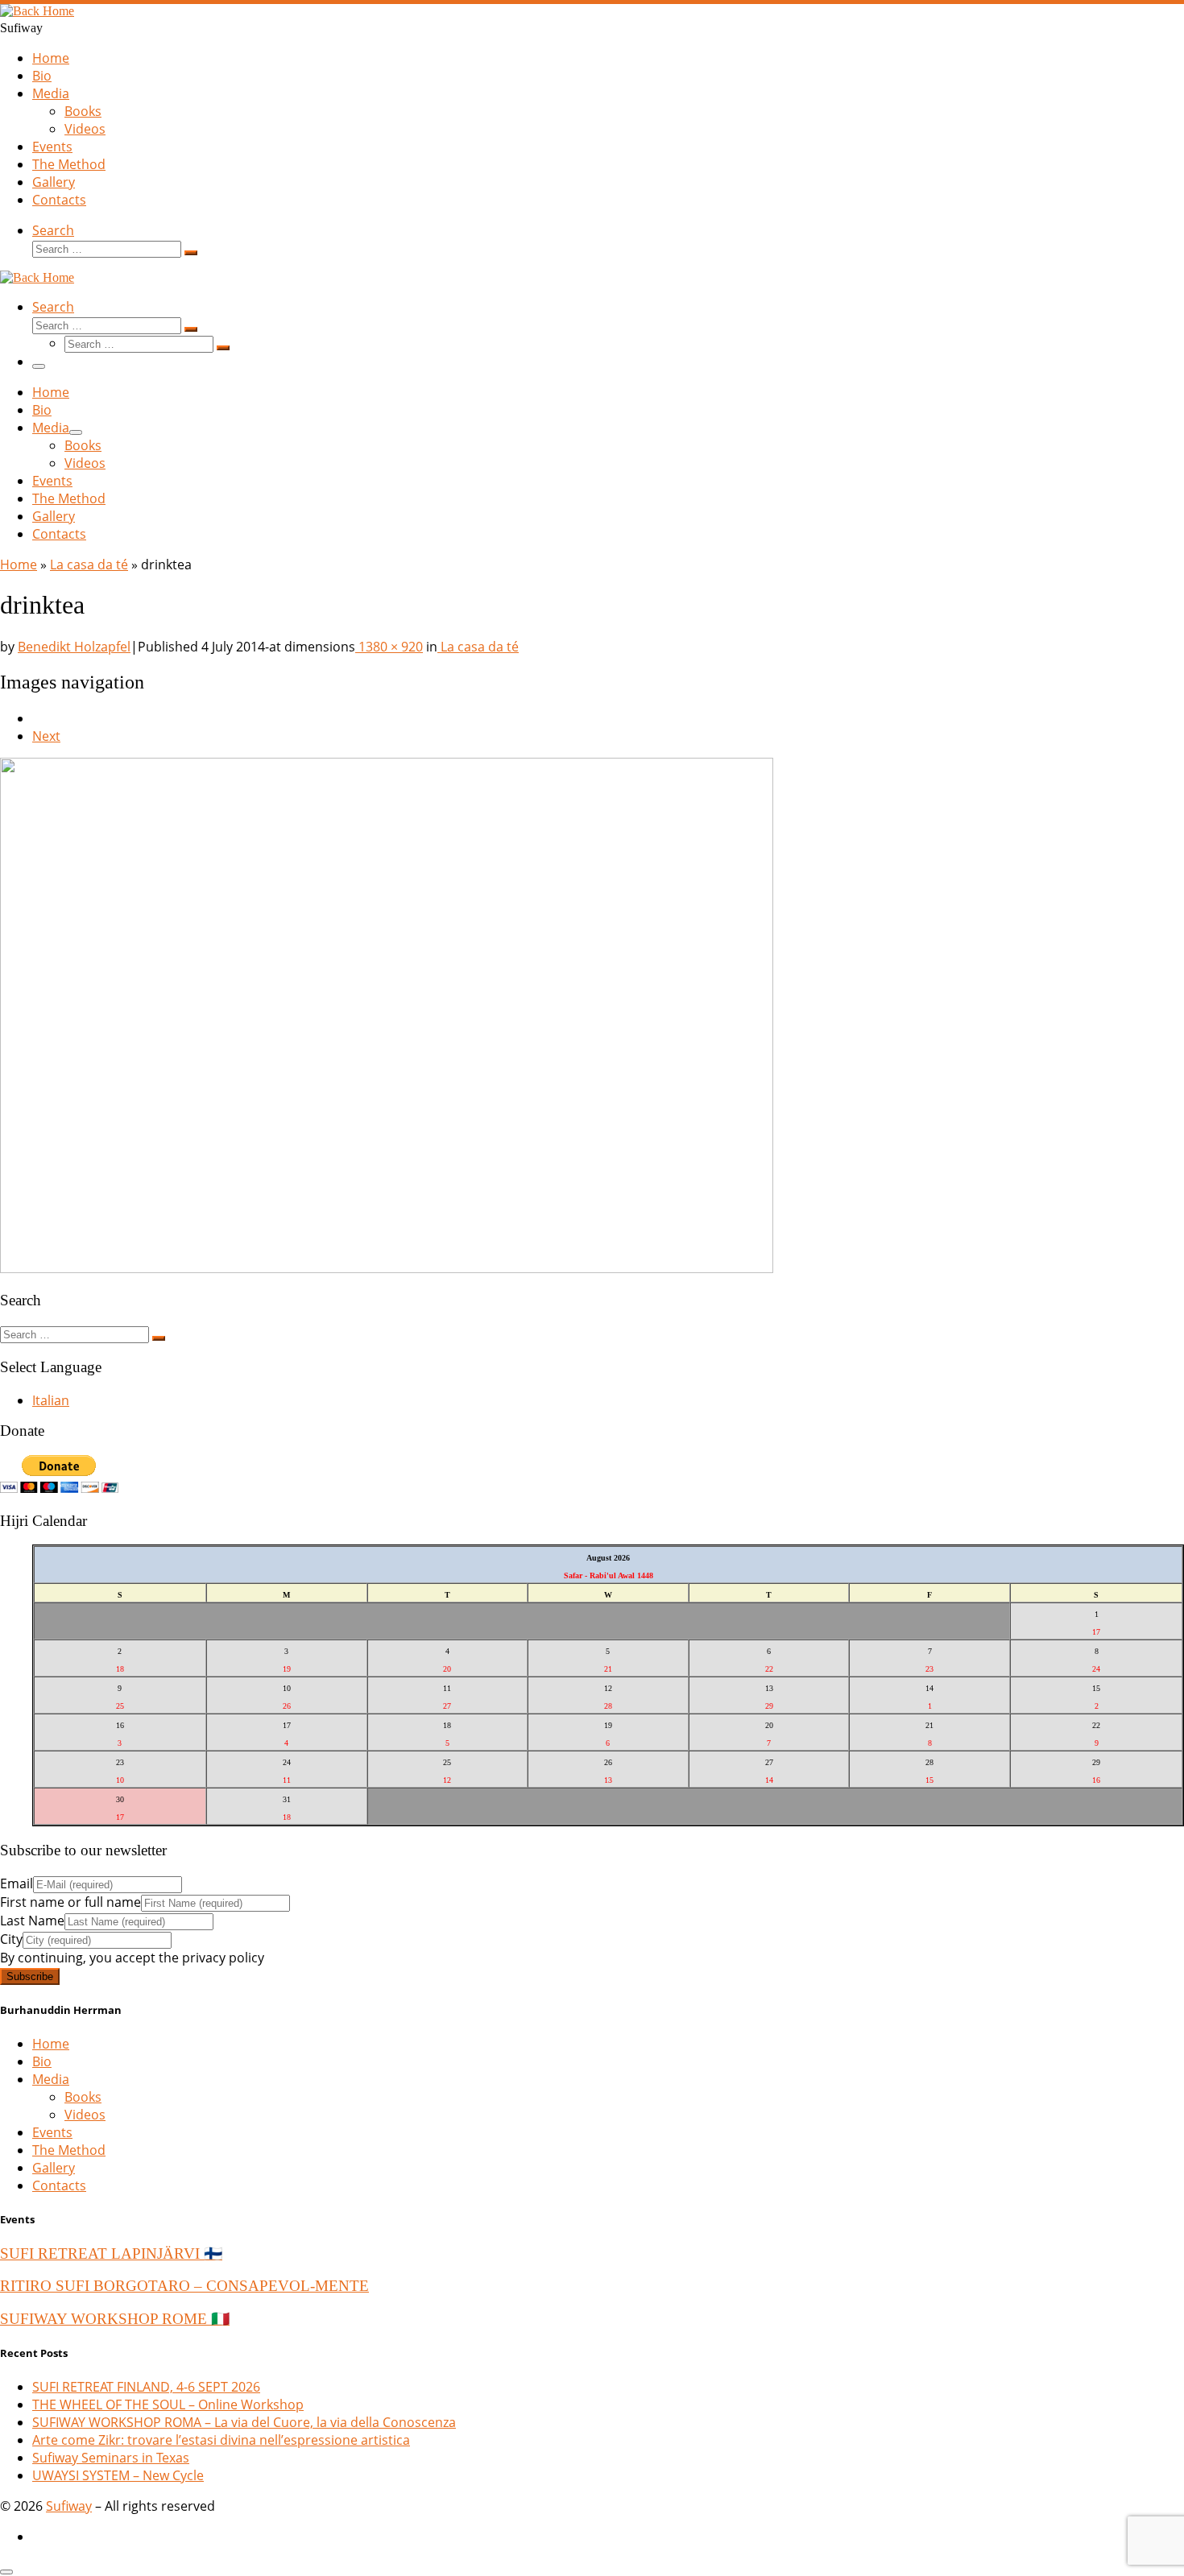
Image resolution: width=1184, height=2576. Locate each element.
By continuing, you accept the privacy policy (132, 1958)
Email (17, 1883)
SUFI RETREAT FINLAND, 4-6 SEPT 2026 (146, 2387)
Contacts (59, 2185)
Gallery (54, 2168)
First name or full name (70, 1902)
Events (52, 2132)
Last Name (32, 1921)
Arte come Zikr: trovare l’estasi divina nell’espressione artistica (221, 2440)
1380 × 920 (389, 647)
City (11, 1939)
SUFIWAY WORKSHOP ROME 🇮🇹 (115, 2319)
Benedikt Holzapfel (74, 647)
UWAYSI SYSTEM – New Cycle (118, 2475)
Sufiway (69, 2506)
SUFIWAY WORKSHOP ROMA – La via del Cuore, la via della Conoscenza (244, 2422)
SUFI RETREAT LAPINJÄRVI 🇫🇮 (111, 2253)
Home (19, 564)
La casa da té (89, 564)
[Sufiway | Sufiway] (37, 11)
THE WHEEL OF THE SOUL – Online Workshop (168, 2404)
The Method (69, 2150)
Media (51, 2079)
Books (83, 2097)
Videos (85, 2115)
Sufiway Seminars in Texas (111, 2458)
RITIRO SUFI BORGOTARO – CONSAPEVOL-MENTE (184, 2286)
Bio (42, 2061)
